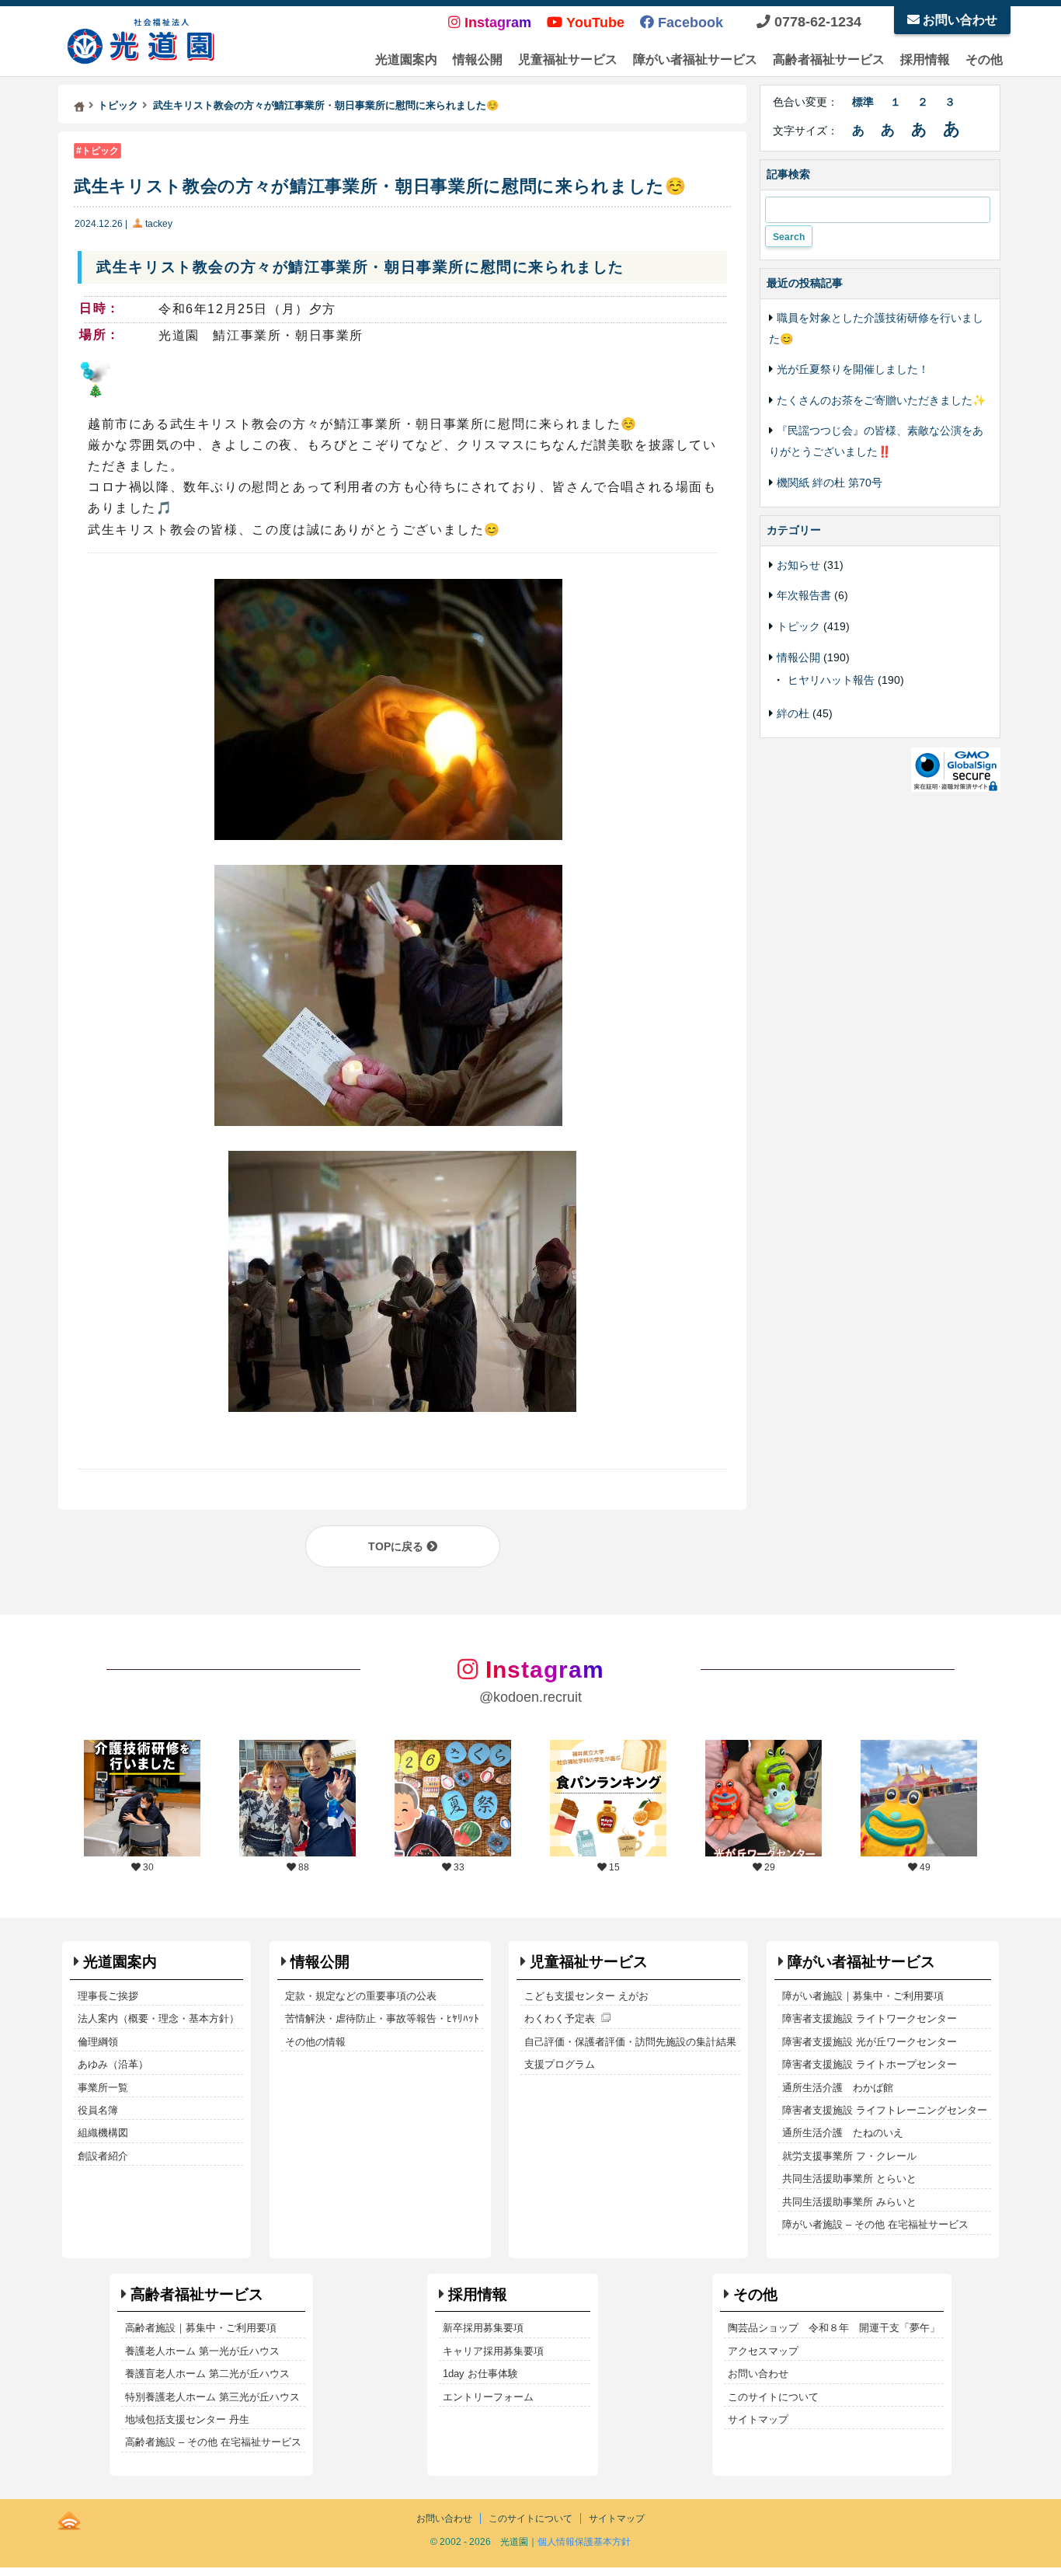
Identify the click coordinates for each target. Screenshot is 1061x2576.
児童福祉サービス (568, 59)
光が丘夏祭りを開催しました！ (853, 369)
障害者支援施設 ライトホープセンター (870, 2064)
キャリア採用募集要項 (493, 2351)
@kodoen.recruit (530, 1697)
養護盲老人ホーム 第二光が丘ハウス (207, 2374)
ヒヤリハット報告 (831, 680)
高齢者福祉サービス (829, 59)
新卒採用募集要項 (483, 2328)
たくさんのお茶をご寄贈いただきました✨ (881, 400)
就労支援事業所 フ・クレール (849, 2156)
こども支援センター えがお (586, 1996)
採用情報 (925, 59)
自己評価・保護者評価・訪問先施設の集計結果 (630, 2042)
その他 (984, 59)
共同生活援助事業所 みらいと (849, 2202)
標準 (863, 102)
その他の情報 (315, 2042)
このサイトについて (773, 2397)
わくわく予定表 (560, 2018)
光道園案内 (406, 59)
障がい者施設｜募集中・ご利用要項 (863, 1996)
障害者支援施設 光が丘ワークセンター (870, 2042)
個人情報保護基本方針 (584, 2542)
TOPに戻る (397, 1546)
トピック (100, 151)
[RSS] (69, 2518)
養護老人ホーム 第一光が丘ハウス (202, 2351)
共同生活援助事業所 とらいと (849, 2179)
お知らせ (798, 565)
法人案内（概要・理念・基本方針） (158, 2018)
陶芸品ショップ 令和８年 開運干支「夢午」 (834, 2328)
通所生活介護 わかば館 (838, 2088)
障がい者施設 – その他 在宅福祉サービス (875, 2224)
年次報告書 (804, 595)
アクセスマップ (763, 2351)
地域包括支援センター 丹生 (187, 2419)
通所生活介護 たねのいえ (843, 2133)
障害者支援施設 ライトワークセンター (870, 2018)
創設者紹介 (103, 2156)
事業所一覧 (103, 2088)
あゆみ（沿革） (113, 2064)
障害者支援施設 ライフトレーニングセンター (885, 2110)
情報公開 (478, 59)
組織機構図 (103, 2133)
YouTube (593, 23)
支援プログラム (560, 2064)
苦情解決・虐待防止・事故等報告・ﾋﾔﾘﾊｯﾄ (382, 2018)
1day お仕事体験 (480, 2374)
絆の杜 (793, 713)
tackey (159, 224)
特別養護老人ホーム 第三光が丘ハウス (212, 2397)
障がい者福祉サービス (695, 59)
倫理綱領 (98, 2042)
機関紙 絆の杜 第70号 (830, 483)
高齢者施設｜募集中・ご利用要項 (201, 2328)
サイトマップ (758, 2419)
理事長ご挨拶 (108, 1996)
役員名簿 (98, 2110)
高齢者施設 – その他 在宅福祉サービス (213, 2442)
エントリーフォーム (488, 2397)
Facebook (689, 23)
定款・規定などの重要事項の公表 (361, 1996)
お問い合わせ (958, 20)
